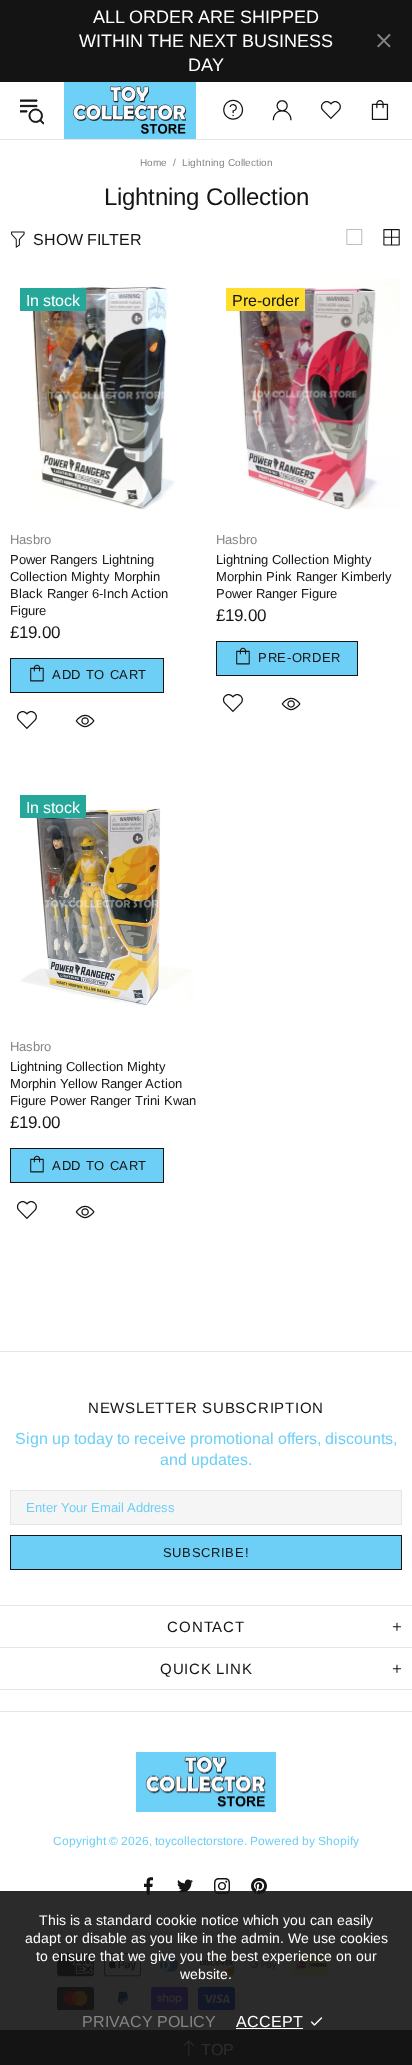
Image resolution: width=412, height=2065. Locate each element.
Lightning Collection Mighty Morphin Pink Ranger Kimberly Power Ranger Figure (304, 576)
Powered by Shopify (304, 1841)
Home (153, 162)
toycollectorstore (130, 110)
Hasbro (30, 539)
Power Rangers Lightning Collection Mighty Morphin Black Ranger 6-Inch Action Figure (89, 585)
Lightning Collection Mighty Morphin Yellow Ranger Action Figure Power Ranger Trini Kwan (103, 1083)
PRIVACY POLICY (149, 2021)
